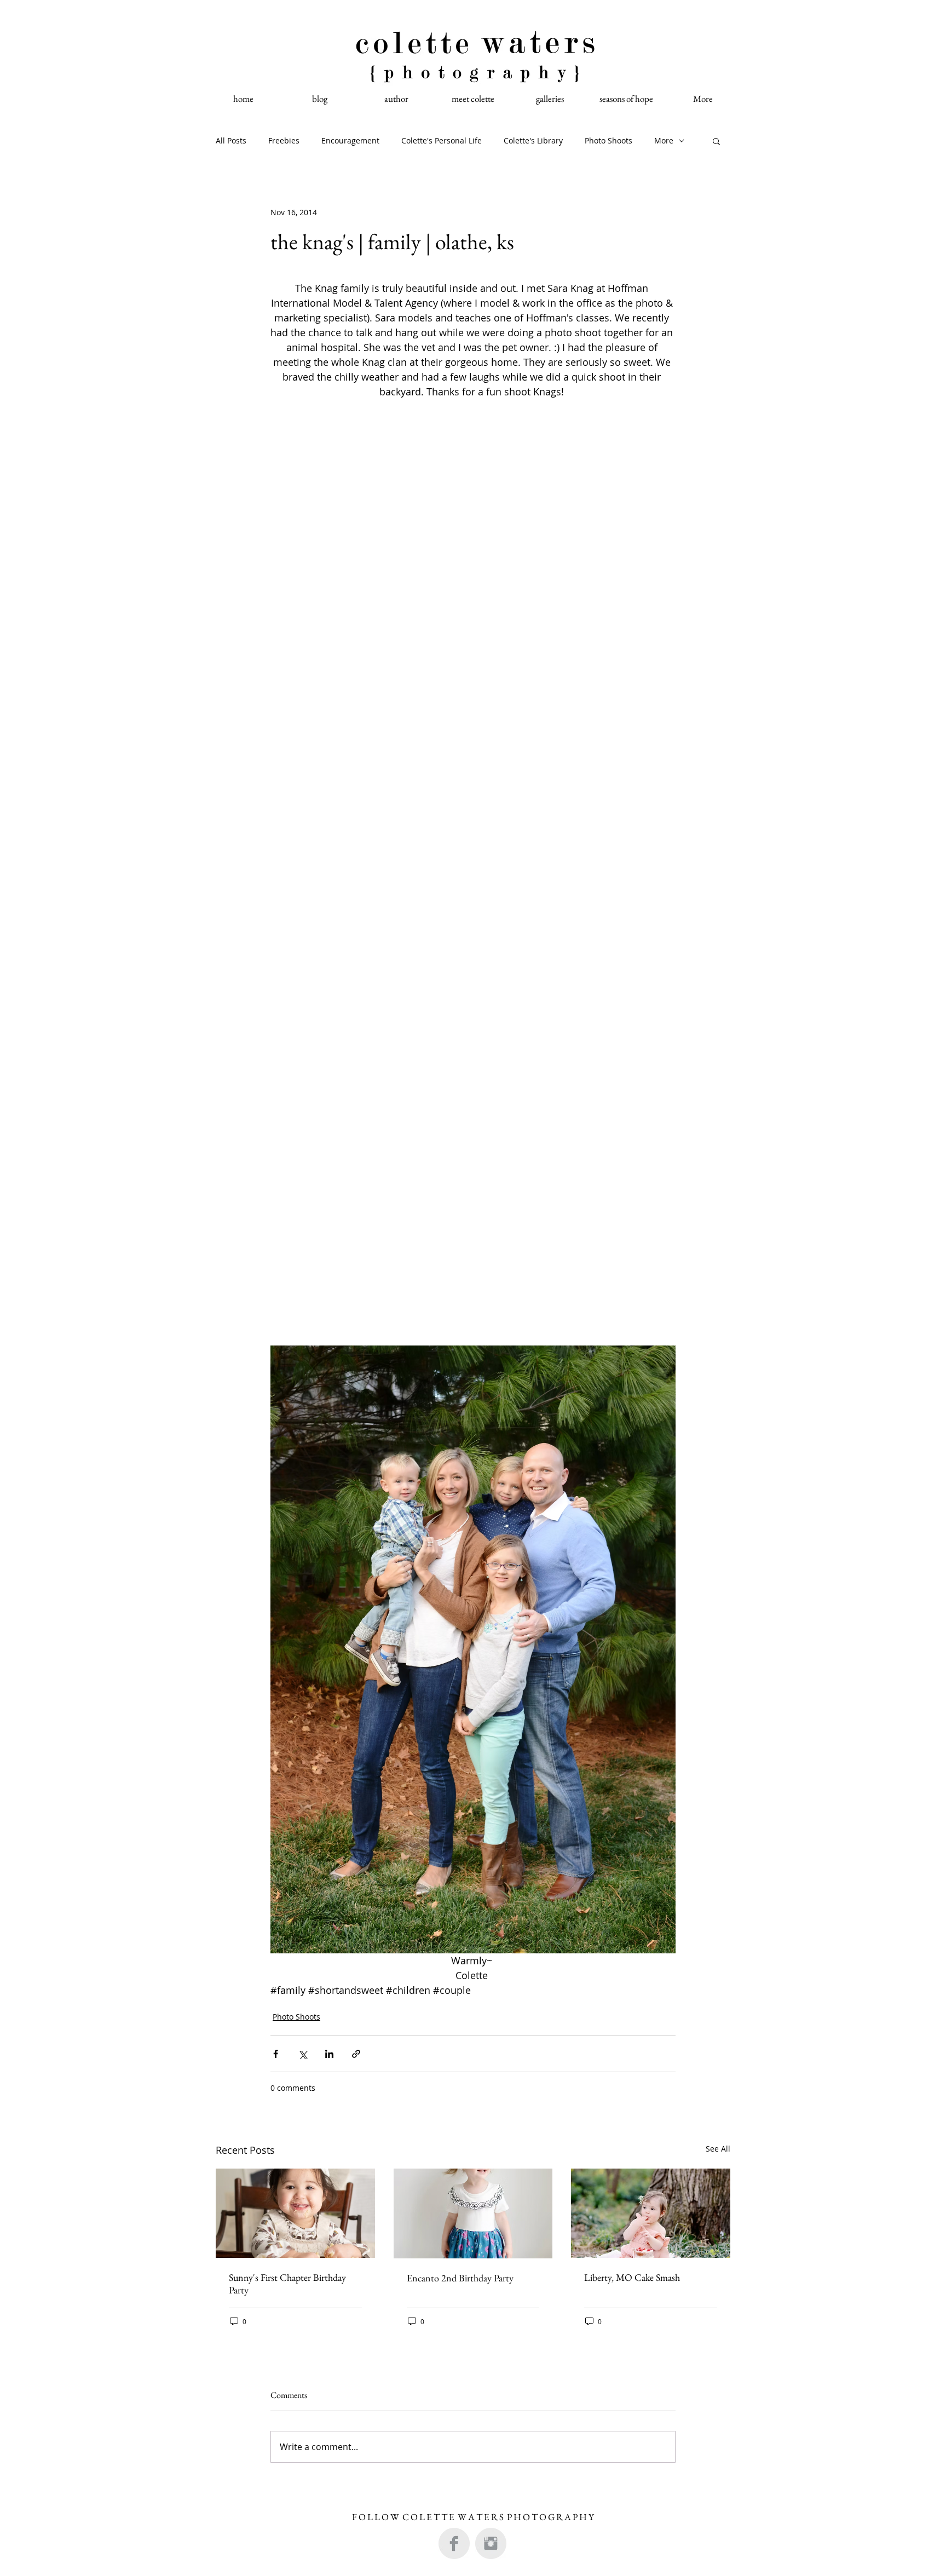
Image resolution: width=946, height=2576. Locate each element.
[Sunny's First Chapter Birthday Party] (295, 2213)
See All (718, 2149)
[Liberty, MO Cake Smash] (651, 2213)
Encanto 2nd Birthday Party (460, 2278)
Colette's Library (533, 140)
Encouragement (350, 140)
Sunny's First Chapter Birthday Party (287, 2284)
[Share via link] (356, 2054)
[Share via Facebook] (276, 2054)
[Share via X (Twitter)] (302, 2054)
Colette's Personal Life (442, 140)
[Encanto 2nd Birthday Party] (473, 2213)
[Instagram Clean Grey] (491, 2543)
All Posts (231, 140)
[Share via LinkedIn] (329, 2054)
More (664, 140)
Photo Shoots (608, 140)
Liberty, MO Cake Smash (632, 2277)
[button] (716, 141)
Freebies (284, 140)
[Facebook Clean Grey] (454, 2543)
